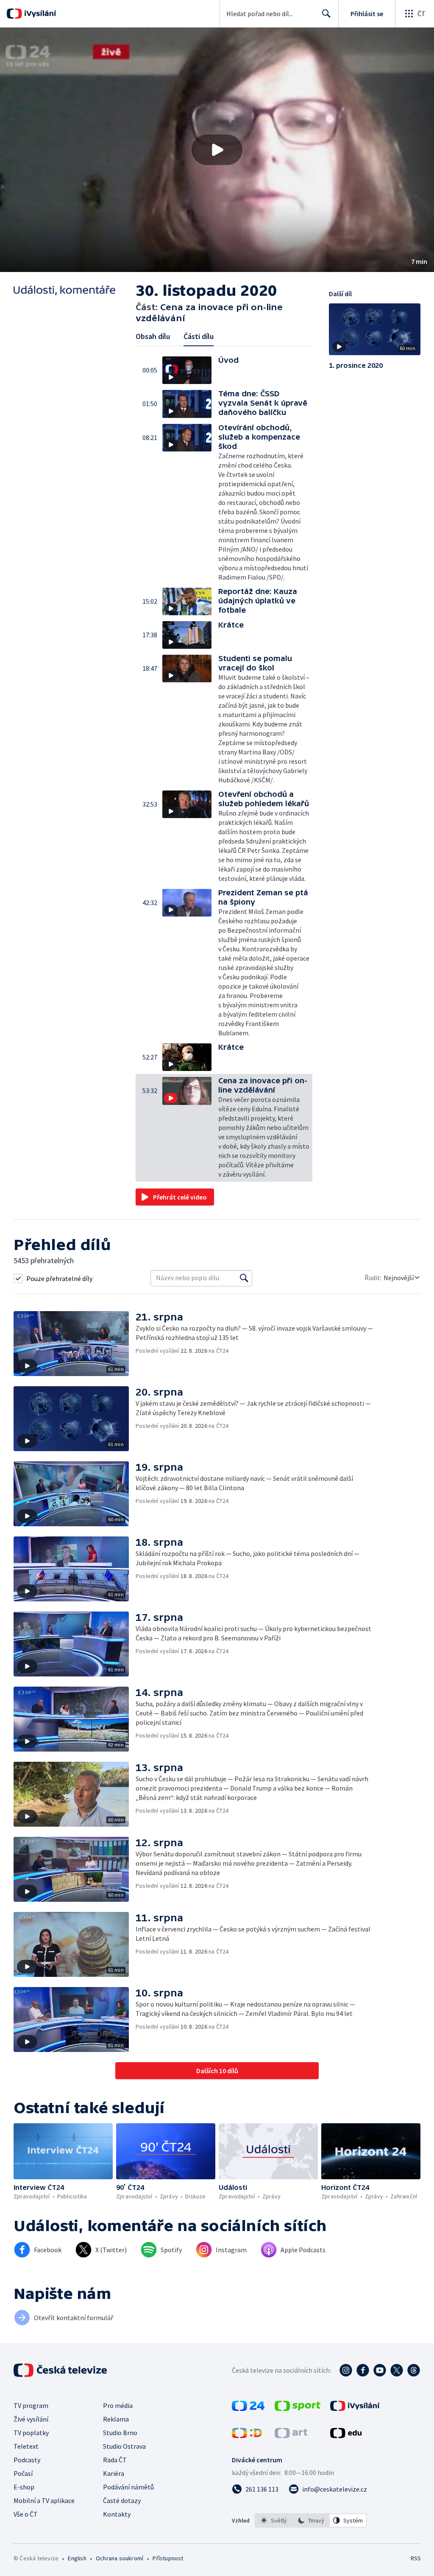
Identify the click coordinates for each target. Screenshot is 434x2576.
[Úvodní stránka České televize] (61, 2370)
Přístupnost (168, 2558)
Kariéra (114, 2473)
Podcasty (27, 2460)
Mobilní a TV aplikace (44, 2500)
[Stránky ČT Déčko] (247, 2436)
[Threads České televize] (414, 2370)
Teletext (26, 2446)
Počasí (23, 2473)
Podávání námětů (128, 2487)
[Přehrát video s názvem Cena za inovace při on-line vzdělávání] (217, 150)
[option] (274, 2520)
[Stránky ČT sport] (298, 2408)
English (77, 2558)
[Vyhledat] (244, 1278)
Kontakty (117, 2514)
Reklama (116, 2419)
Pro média (118, 2405)
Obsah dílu (153, 336)
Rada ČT (115, 2460)
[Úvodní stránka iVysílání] (39, 14)
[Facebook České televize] (363, 2370)
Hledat (326, 14)
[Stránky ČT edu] (346, 2436)
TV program (31, 2405)
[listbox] (311, 2520)
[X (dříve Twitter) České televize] (397, 2370)
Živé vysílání (31, 2419)
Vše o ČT (26, 2514)
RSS (416, 2558)
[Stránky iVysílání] (355, 2408)
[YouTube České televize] (380, 2370)
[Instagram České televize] (346, 2370)
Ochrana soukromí (120, 2558)
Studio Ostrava (124, 2446)
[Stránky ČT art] (291, 2436)
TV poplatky (31, 2433)
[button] (217, 150)
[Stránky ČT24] (248, 2408)
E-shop (24, 2487)
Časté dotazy (122, 2500)
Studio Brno (120, 2433)
